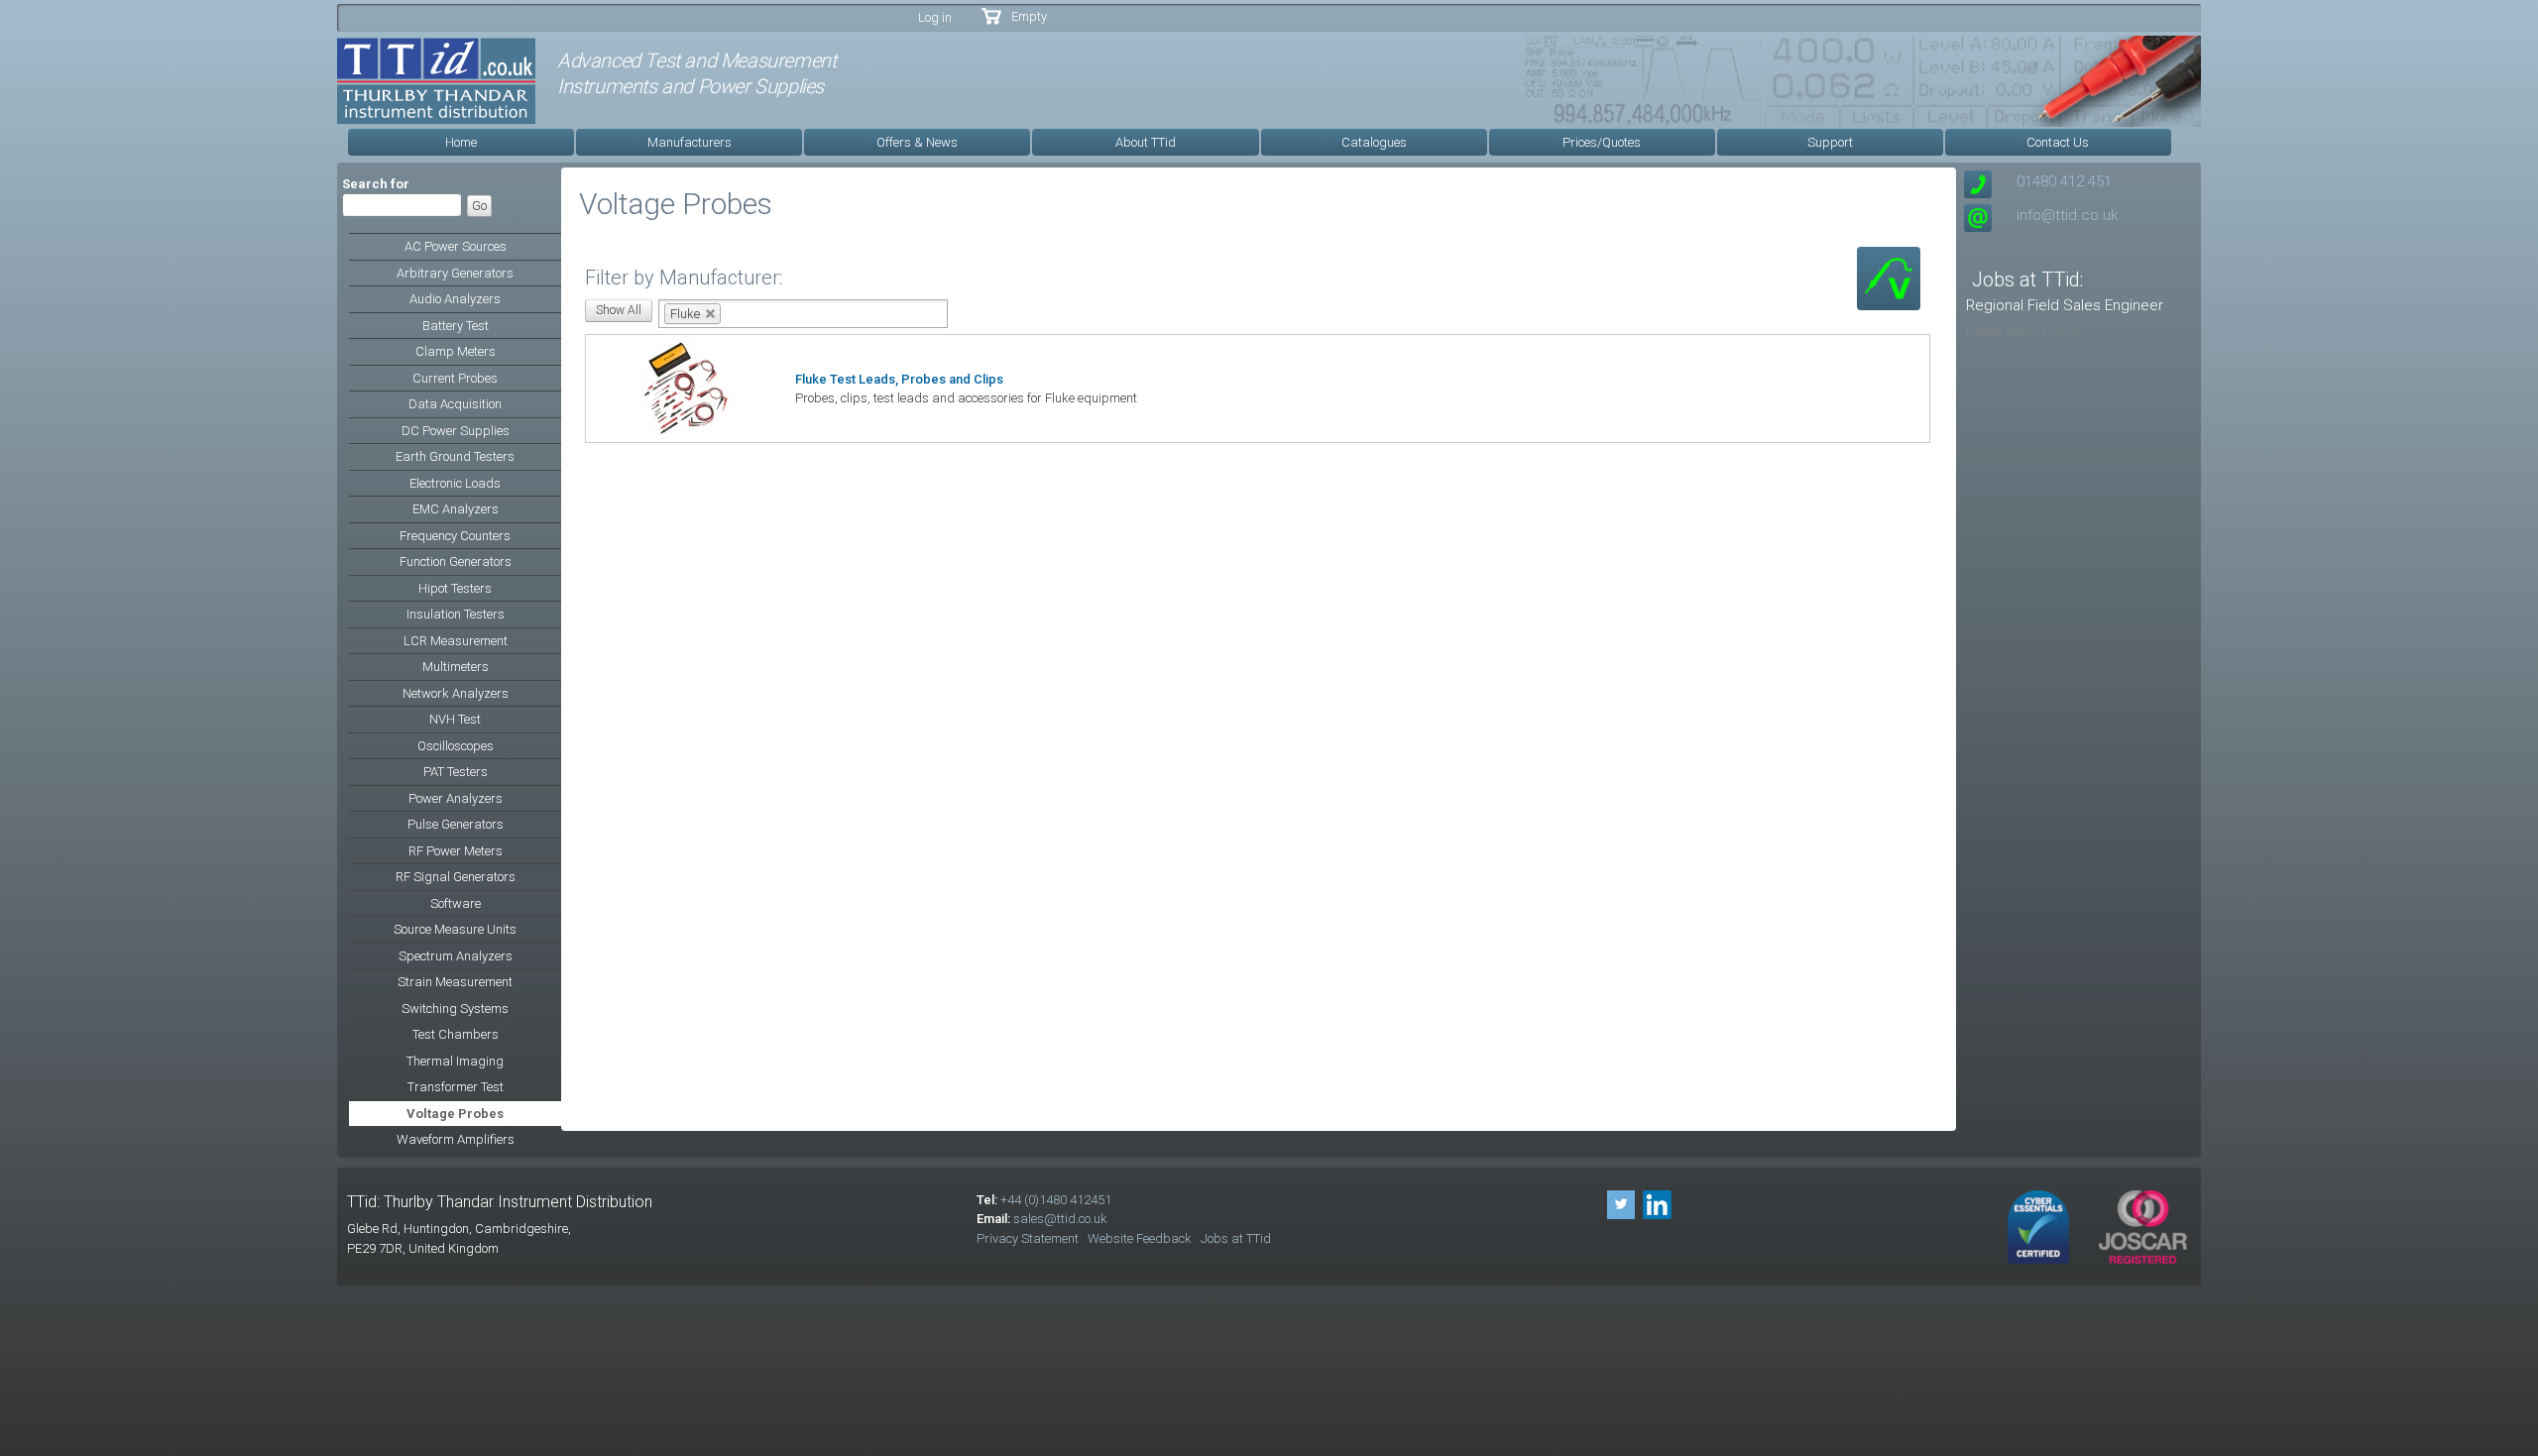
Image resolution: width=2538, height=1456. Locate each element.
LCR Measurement (456, 641)
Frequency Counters (455, 536)
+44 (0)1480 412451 (1056, 1200)
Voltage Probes (455, 1114)
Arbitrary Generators (455, 273)
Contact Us (2058, 142)
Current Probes (455, 378)
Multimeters (456, 667)
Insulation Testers (456, 614)
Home (461, 142)
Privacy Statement (1028, 1238)
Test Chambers (456, 1034)
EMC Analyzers (456, 509)
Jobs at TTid (1236, 1238)
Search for (376, 184)
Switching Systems (455, 1008)
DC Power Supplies (456, 431)
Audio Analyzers (455, 299)
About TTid (1146, 142)
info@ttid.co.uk (2067, 215)
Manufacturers (690, 142)
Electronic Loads (455, 483)
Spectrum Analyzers (456, 956)
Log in (935, 17)
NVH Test (455, 719)
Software (456, 903)
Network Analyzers (456, 693)
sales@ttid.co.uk (1060, 1219)
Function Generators (456, 561)
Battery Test (456, 326)
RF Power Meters (456, 851)
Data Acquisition (455, 404)
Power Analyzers (456, 798)
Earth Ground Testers (455, 456)
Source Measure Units (455, 929)
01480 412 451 (2064, 181)
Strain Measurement (455, 982)
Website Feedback (1140, 1238)
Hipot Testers (455, 588)
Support (1830, 142)
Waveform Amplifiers (456, 1139)
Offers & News (917, 142)
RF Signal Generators (456, 877)
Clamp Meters (456, 351)
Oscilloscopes (456, 746)
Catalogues (1374, 142)
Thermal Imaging (455, 1061)
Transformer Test (456, 1087)
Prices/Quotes (1602, 142)
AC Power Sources (456, 246)
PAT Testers (456, 772)
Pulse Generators (456, 824)
